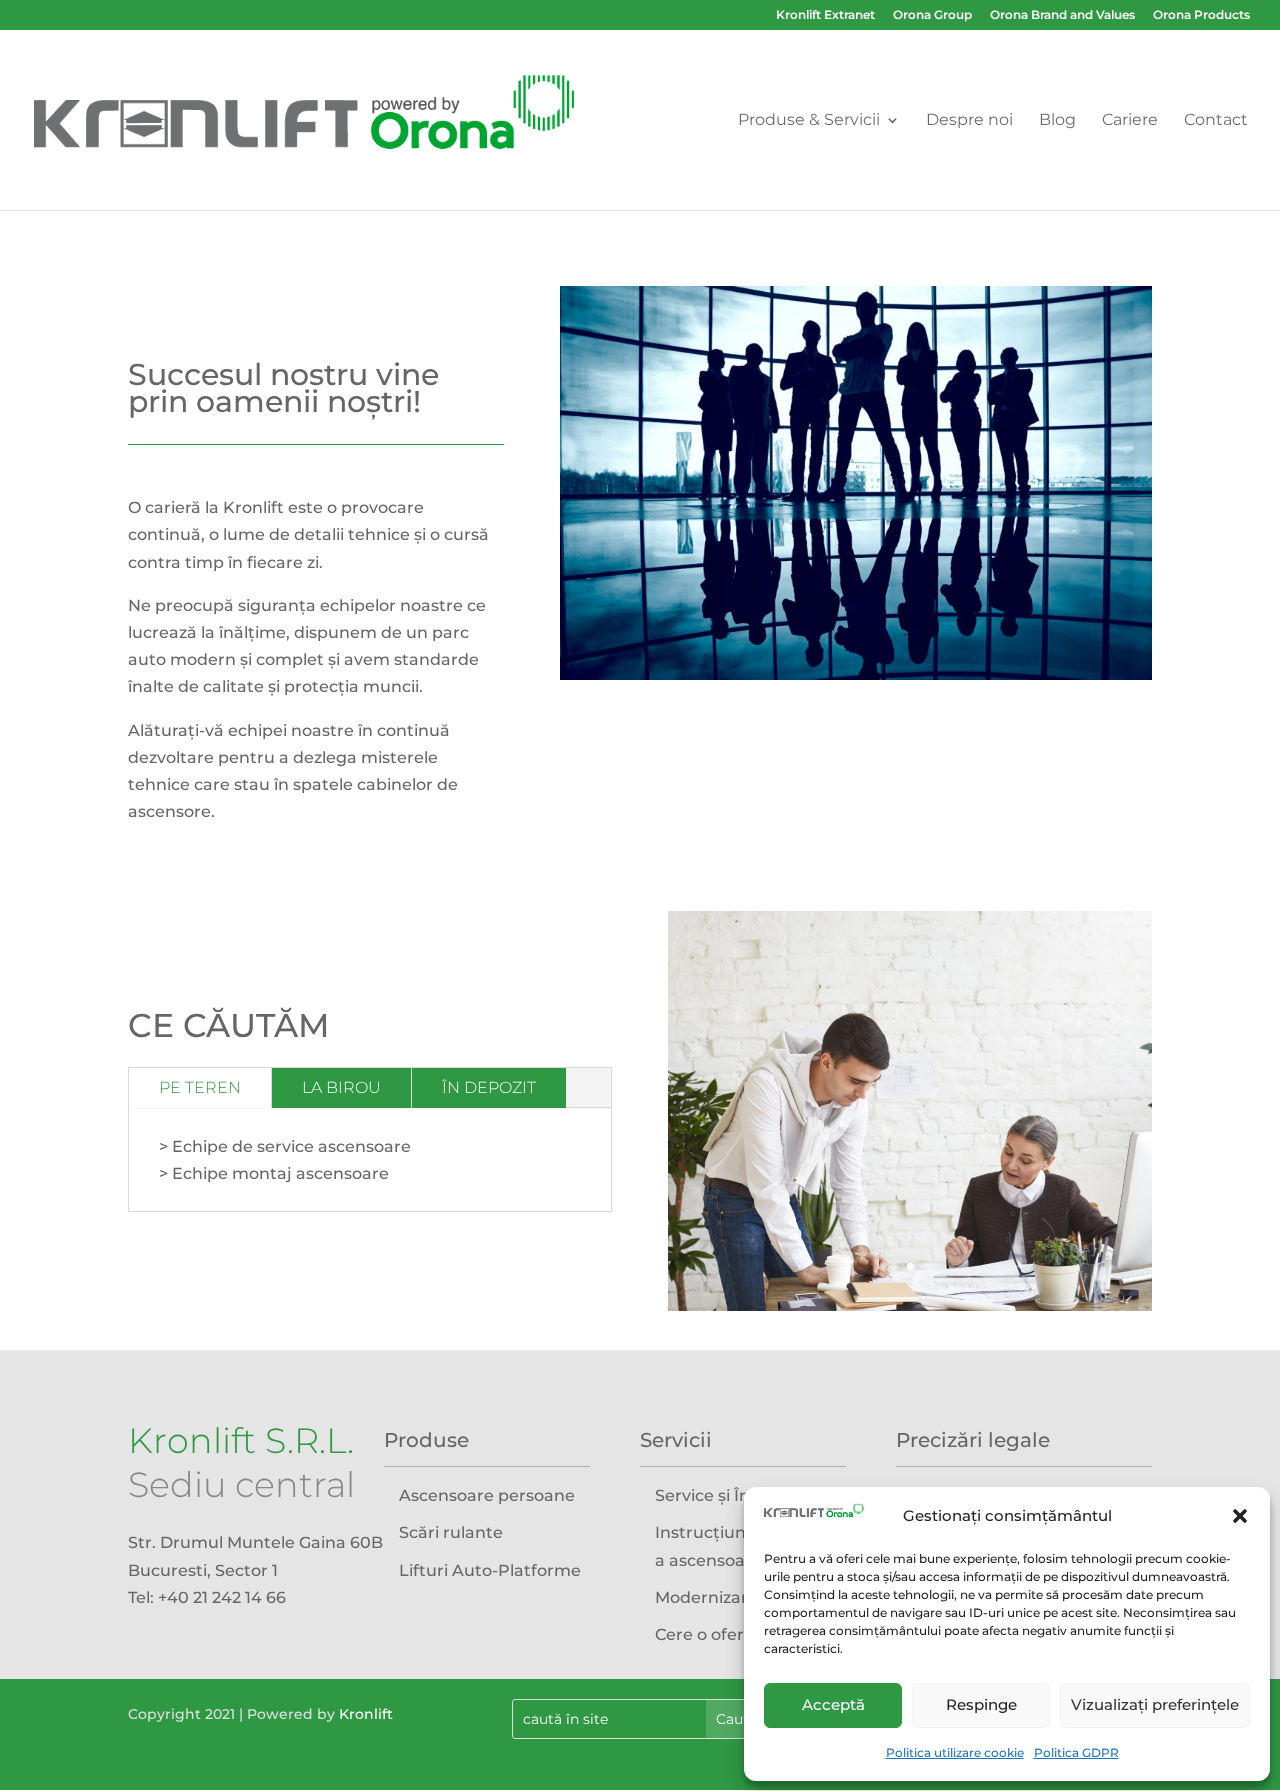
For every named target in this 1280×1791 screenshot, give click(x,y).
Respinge (981, 1704)
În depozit (489, 1087)
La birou (341, 1087)
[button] (1240, 1516)
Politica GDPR (1076, 1752)
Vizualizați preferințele (1155, 1704)
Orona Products (1201, 15)
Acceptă (833, 1704)
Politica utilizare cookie (955, 1752)
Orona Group (932, 15)
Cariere (1130, 121)
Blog (1057, 121)
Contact (1216, 121)
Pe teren (200, 1087)
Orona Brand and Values (1062, 15)
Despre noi (969, 121)
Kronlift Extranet (825, 15)
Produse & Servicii (809, 121)
